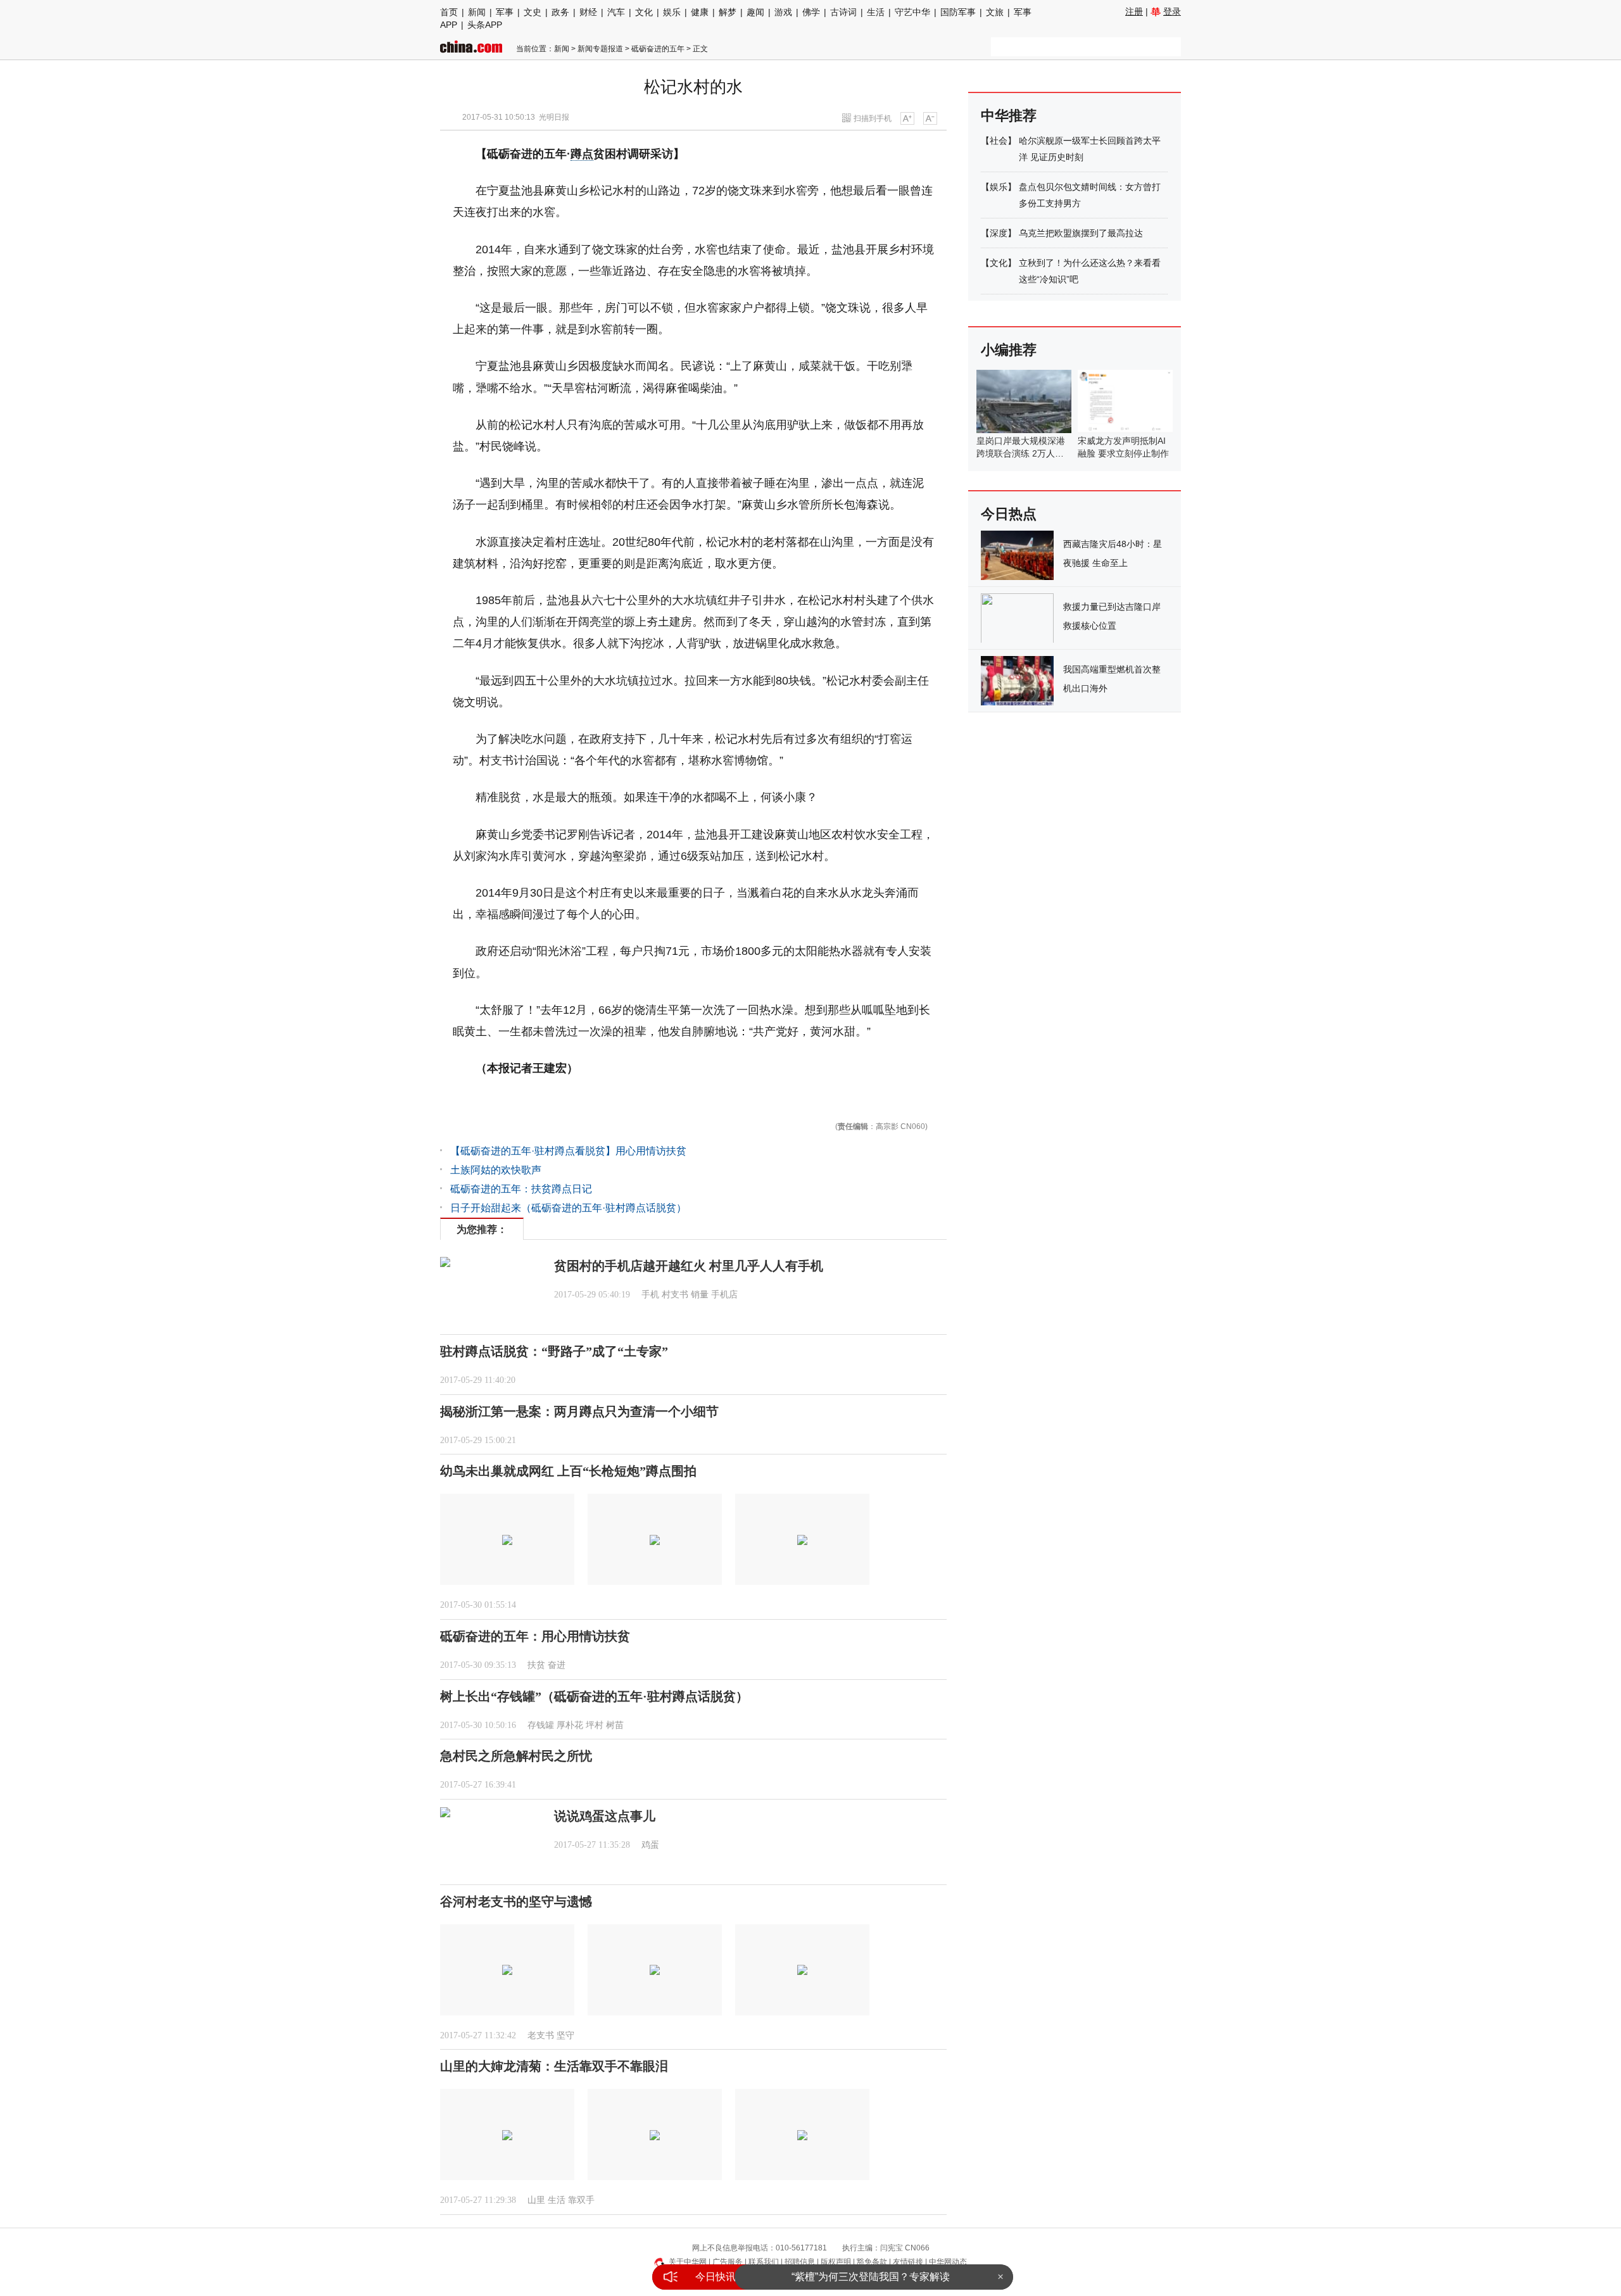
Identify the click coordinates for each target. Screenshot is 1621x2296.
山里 (536, 2200)
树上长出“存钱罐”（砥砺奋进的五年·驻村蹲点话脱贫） (594, 1696)
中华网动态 (948, 2262)
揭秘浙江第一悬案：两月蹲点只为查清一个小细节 (579, 1411)
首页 (449, 12)
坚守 (565, 2035)
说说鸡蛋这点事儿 (605, 1816)
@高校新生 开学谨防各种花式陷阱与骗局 (871, 2277)
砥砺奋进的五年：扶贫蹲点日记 (521, 1189)
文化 (644, 12)
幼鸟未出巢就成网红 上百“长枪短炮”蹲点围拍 (568, 1471)
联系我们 (764, 2262)
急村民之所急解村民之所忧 (516, 1756)
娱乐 (672, 12)
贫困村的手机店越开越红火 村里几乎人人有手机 (689, 1266)
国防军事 (958, 12)
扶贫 (536, 1665)
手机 (650, 1295)
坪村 (595, 1725)
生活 (876, 12)
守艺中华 (912, 12)
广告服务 (728, 2262)
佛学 (811, 12)
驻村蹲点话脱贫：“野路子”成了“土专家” (554, 1351)
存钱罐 (541, 1725)
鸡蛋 (650, 1845)
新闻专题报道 (600, 49)
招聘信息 (800, 2262)
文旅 (995, 12)
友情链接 (908, 2262)
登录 (1172, 11)
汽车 (616, 12)
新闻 (477, 12)
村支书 (675, 1295)
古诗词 (843, 12)
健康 (700, 12)
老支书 (541, 2035)
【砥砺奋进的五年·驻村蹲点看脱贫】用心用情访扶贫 (568, 1151)
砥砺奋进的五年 (658, 49)
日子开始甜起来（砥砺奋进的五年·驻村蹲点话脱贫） (568, 1208)
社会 (999, 141)
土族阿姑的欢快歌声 (496, 1170)
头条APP (485, 25)
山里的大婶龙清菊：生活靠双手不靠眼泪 (554, 2066)
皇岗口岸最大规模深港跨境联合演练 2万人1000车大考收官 (1021, 453)
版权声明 (836, 2262)
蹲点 (582, 154)
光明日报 (554, 117)
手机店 (724, 1295)
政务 (560, 12)
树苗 (615, 1725)
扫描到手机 (873, 118)
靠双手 (581, 2200)
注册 (1134, 11)
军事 (505, 12)
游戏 (783, 12)
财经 (588, 12)
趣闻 (755, 12)
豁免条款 (872, 2262)
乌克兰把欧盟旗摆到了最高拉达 (1081, 233)
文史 (533, 12)
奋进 (557, 1665)
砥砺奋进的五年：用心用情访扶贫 (535, 1636)
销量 (700, 1295)
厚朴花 (570, 1725)
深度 (999, 233)
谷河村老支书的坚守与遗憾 (516, 1902)
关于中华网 (688, 2262)
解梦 (728, 12)
